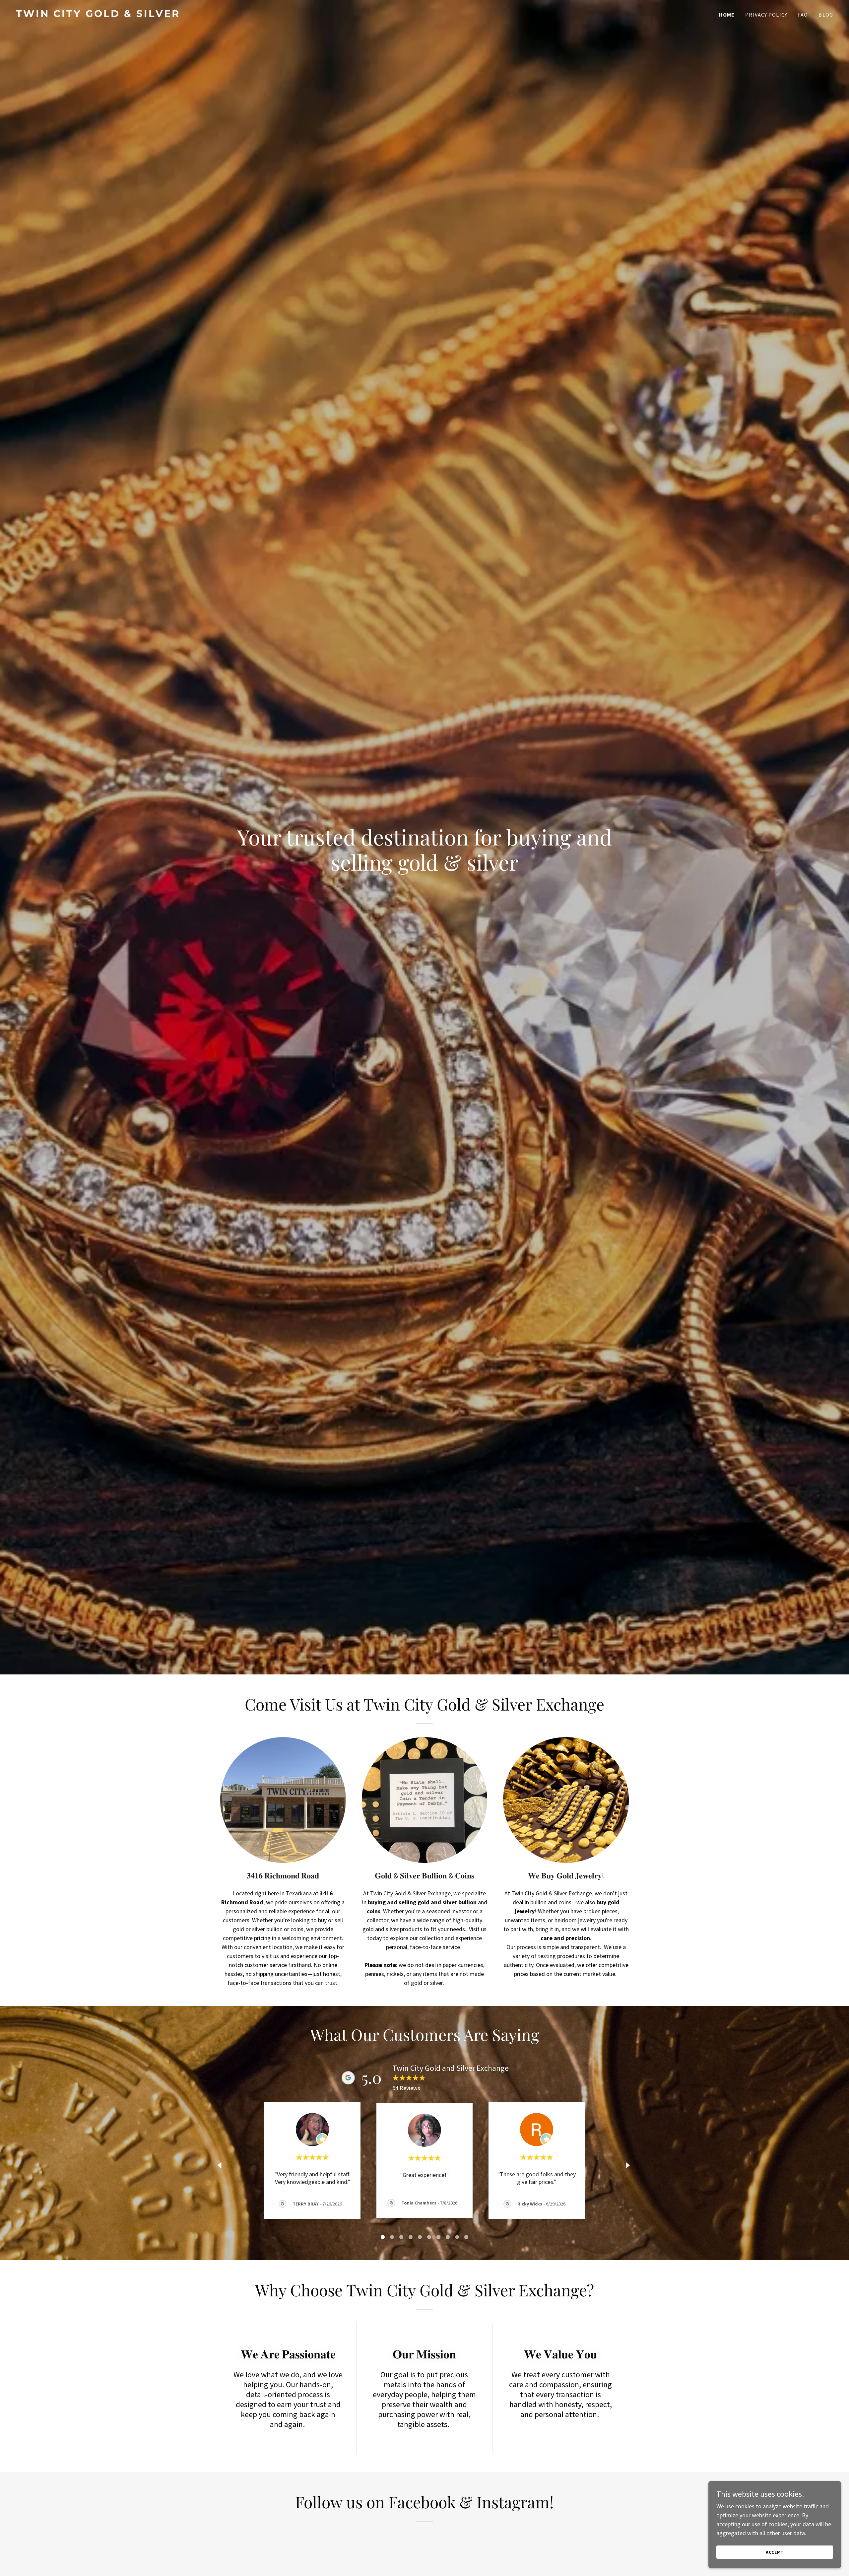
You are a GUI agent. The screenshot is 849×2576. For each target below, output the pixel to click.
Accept (775, 2552)
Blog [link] (826, 15)
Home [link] (727, 15)
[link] (218, 15)
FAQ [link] (803, 15)
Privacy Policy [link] (766, 15)
